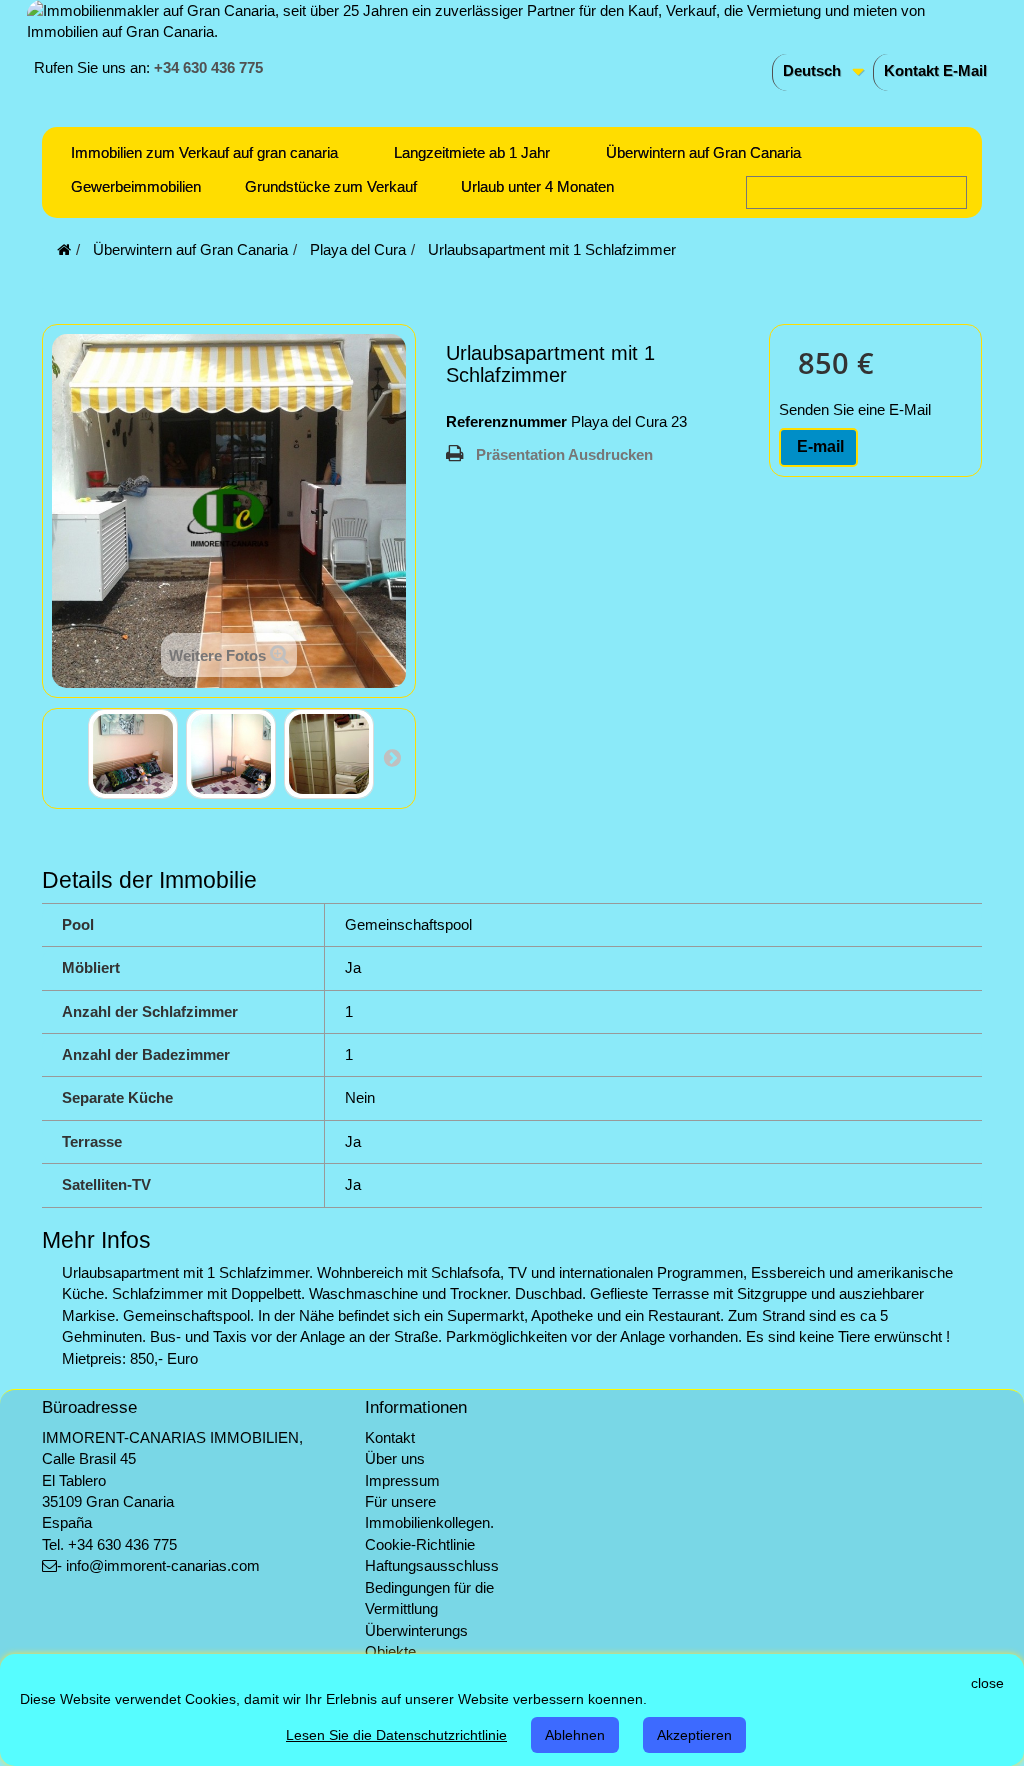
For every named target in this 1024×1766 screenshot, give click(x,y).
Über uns (395, 1458)
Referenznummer (506, 421)
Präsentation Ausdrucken (564, 454)
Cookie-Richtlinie (420, 1544)
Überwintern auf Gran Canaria (703, 152)
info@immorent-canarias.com (163, 1565)
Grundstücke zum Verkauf (331, 186)
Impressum (402, 1480)
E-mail (818, 446)
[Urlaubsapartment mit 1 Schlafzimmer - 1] (133, 754)
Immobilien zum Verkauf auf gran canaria (204, 152)
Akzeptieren (694, 1735)
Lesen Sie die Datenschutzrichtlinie (396, 1735)
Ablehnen (575, 1735)
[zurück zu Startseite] (64, 249)
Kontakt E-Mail (935, 70)
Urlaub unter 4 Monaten (537, 186)
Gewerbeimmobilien (136, 186)
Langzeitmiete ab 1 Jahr (472, 152)
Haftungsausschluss (432, 1565)
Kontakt (390, 1437)
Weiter (392, 757)
